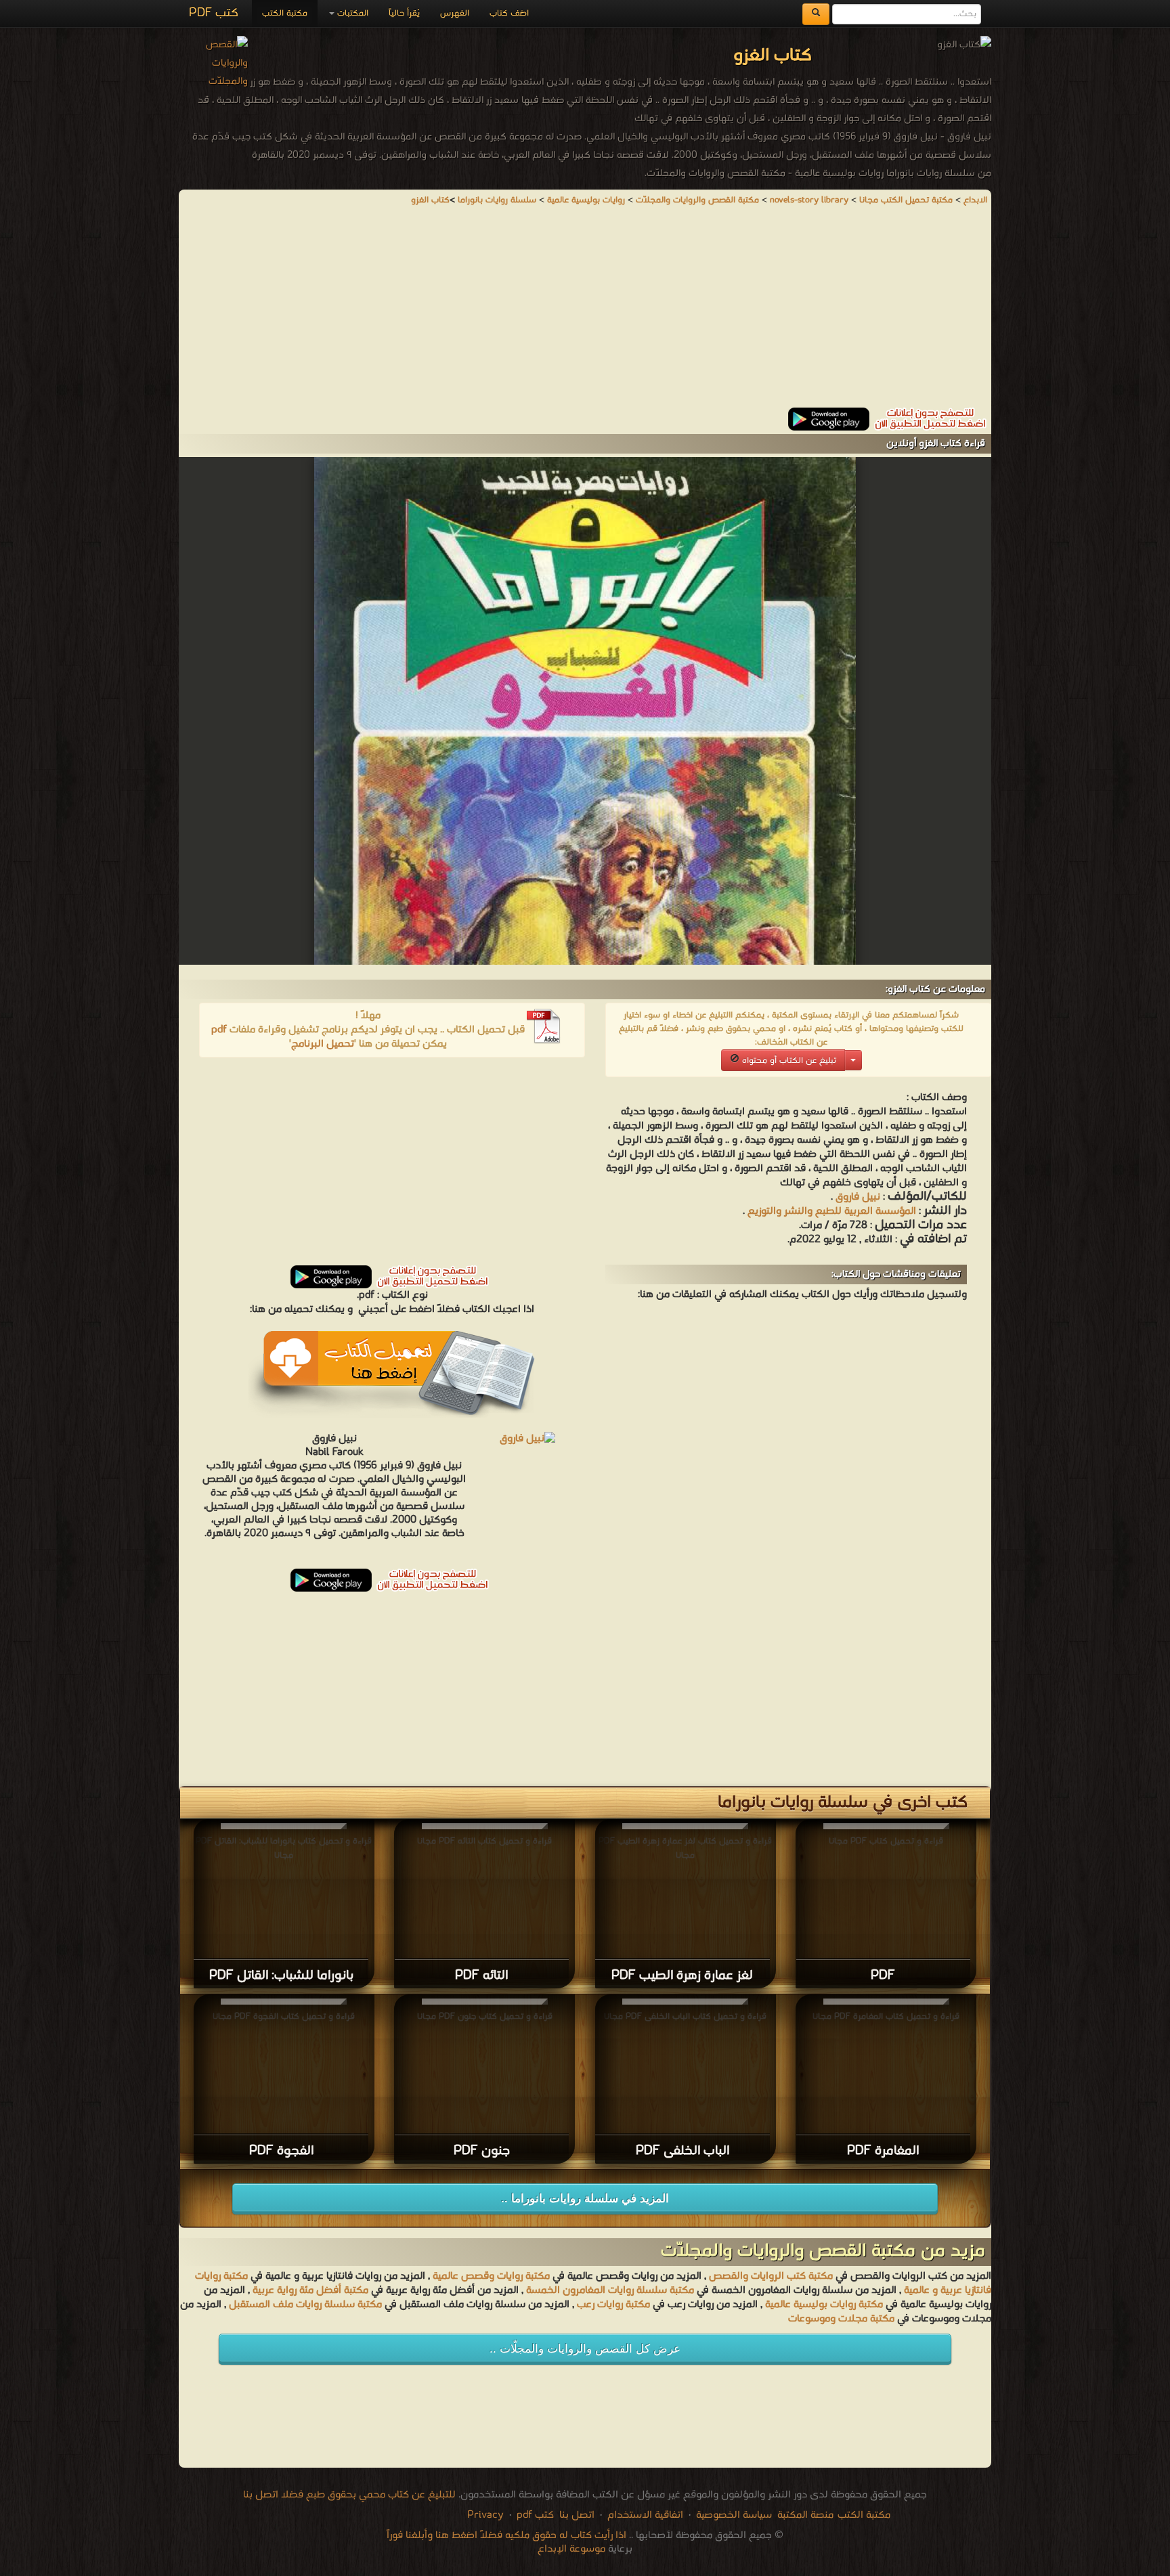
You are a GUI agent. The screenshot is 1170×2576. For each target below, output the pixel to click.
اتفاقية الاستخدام (644, 2515)
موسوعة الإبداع (571, 2549)
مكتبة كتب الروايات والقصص (771, 2276)
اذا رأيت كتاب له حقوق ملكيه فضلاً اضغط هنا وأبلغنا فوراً (506, 2535)
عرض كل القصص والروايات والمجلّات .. (585, 2349)
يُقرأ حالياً (404, 13)
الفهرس (455, 13)
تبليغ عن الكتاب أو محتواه (788, 1061)
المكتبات (351, 13)
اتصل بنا (576, 2515)
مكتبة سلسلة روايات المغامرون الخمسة (610, 2290)
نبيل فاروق (858, 1197)
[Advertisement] (585, 313)
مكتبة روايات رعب (612, 2305)
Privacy (485, 2515)
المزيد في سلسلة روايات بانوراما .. (585, 2199)
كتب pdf (535, 2515)
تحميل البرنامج (323, 1044)
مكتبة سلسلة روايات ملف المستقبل (305, 2305)
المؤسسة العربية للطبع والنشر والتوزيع (832, 1211)
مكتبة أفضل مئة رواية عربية (310, 2290)
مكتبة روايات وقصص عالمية (490, 2276)
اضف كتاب (509, 13)
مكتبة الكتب (285, 13)
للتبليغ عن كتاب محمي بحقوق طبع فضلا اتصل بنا (349, 2495)
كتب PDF (214, 13)
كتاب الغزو (430, 200)
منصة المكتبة (805, 2515)
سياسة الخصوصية (734, 2515)
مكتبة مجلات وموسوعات (841, 2319)
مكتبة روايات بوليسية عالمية (824, 2305)
